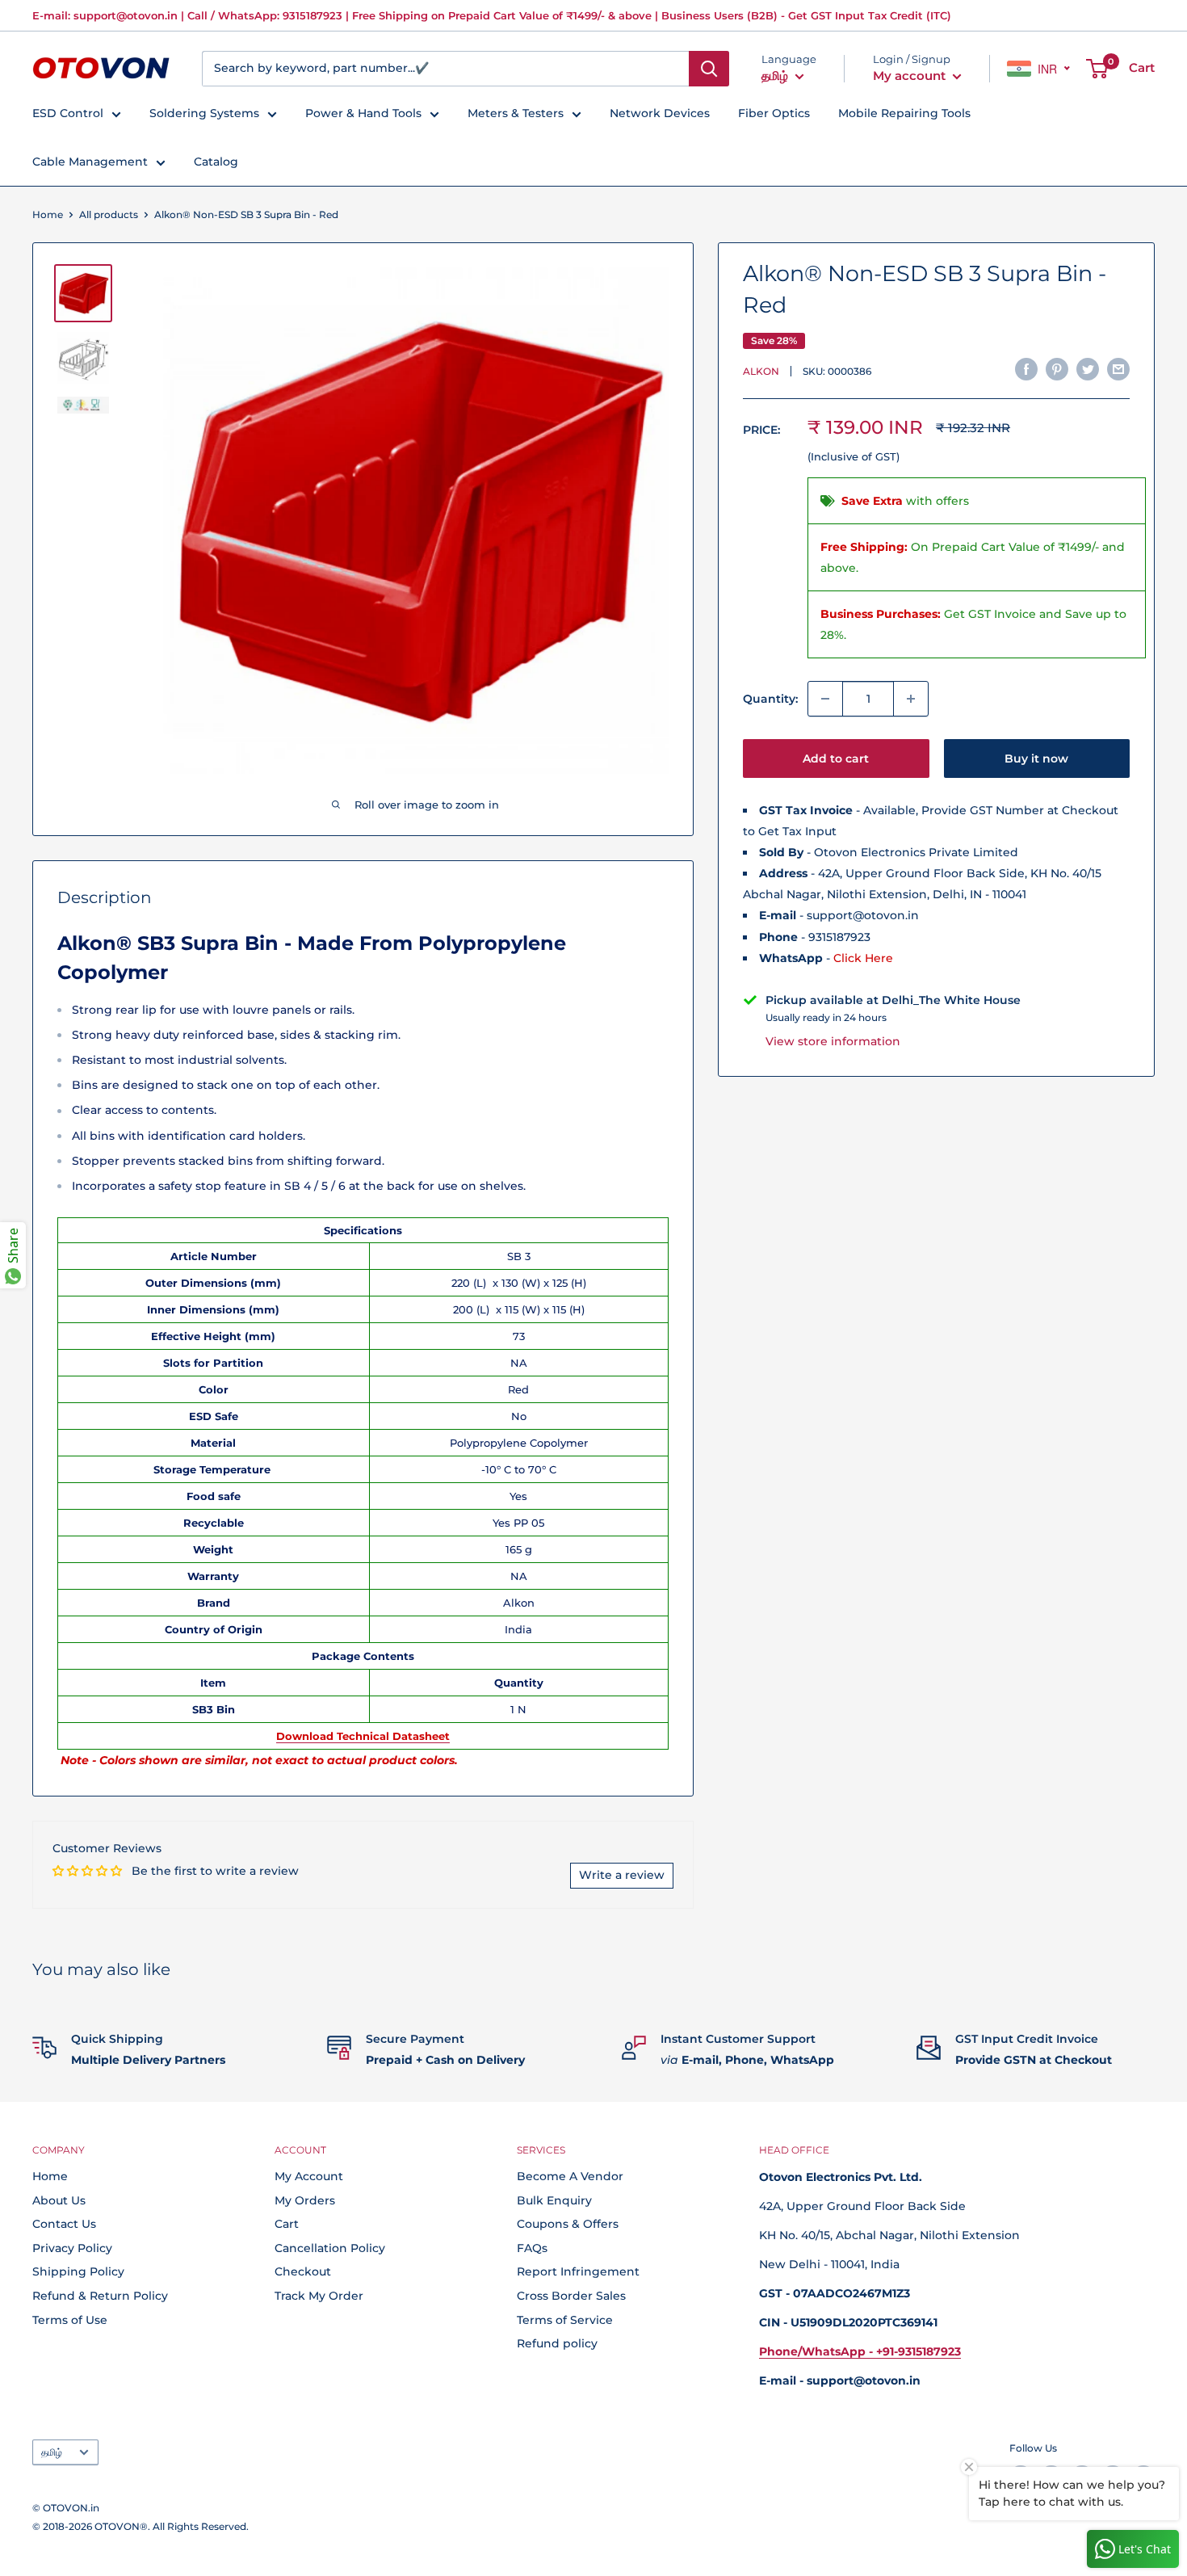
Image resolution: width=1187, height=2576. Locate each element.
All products (109, 214)
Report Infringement (578, 2271)
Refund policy (557, 2343)
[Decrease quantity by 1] (825, 699)
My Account (309, 2176)
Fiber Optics (774, 113)
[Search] (709, 69)
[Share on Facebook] (1026, 368)
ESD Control (68, 113)
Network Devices (660, 113)
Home (48, 214)
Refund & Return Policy (100, 2296)
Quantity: (770, 699)
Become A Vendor (570, 2176)
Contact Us (64, 2224)
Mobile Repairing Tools (904, 113)
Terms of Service (565, 2320)
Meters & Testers (516, 113)
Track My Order (319, 2296)
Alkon (761, 370)
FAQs (532, 2248)
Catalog (216, 162)
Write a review (622, 1875)
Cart (287, 2224)
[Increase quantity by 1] (911, 699)
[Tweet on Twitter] (1088, 368)
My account (911, 76)
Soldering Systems (204, 113)
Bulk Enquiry (554, 2200)
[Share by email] (1118, 368)
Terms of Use (70, 2320)
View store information (833, 1040)
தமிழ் (52, 2452)
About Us (59, 2200)
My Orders (305, 2200)
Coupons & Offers (568, 2224)
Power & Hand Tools (363, 113)
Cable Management (90, 162)
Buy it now (1036, 759)
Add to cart (836, 759)
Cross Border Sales (571, 2296)
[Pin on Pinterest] (1057, 368)
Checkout (303, 2271)
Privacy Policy (72, 2248)
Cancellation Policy (330, 2248)
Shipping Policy (78, 2271)
